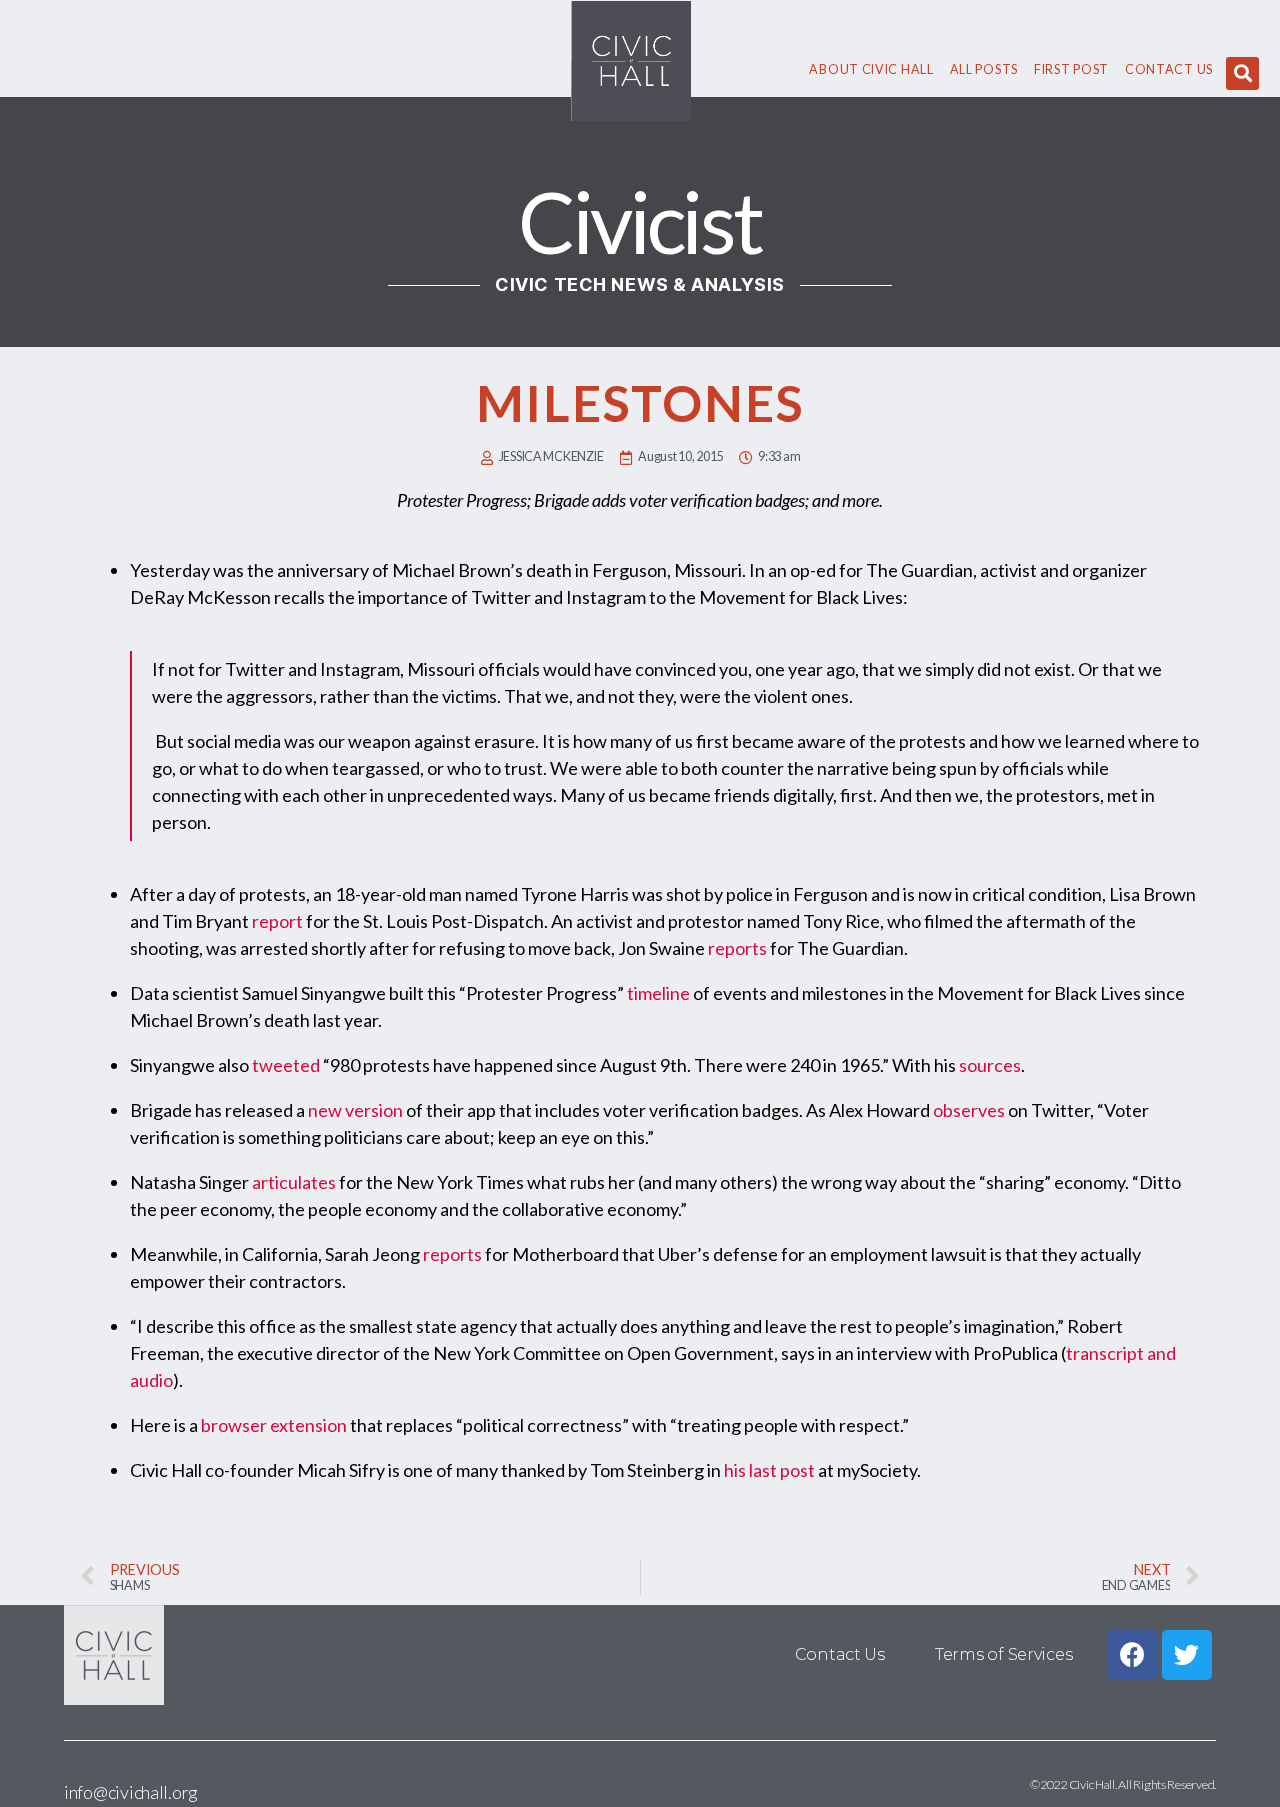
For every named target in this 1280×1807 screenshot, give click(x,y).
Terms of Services (1003, 1654)
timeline (658, 993)
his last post (769, 1470)
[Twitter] (1187, 1655)
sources (990, 1065)
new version (355, 1110)
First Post (1071, 69)
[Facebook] (1132, 1655)
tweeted (286, 1065)
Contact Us (1169, 69)
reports (737, 948)
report (277, 921)
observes (969, 1110)
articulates (294, 1182)
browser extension (274, 1425)
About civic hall (871, 69)
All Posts (984, 69)
